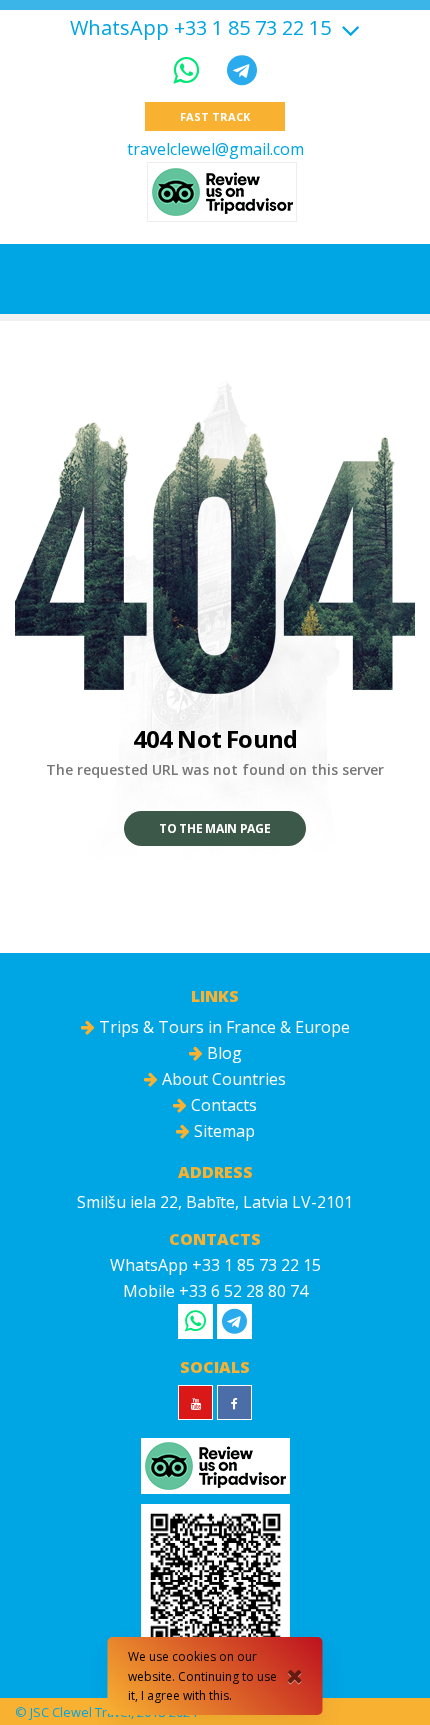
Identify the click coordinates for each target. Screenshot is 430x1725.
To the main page (214, 828)
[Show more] (348, 27)
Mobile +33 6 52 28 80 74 (215, 1291)
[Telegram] (242, 69)
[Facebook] (234, 1402)
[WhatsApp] (190, 69)
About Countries (222, 1079)
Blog (222, 1053)
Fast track (214, 116)
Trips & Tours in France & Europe (222, 1027)
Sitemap (222, 1131)
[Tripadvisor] (222, 192)
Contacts (222, 1105)
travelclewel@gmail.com (215, 149)
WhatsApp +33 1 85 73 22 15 (200, 28)
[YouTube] (195, 1402)
